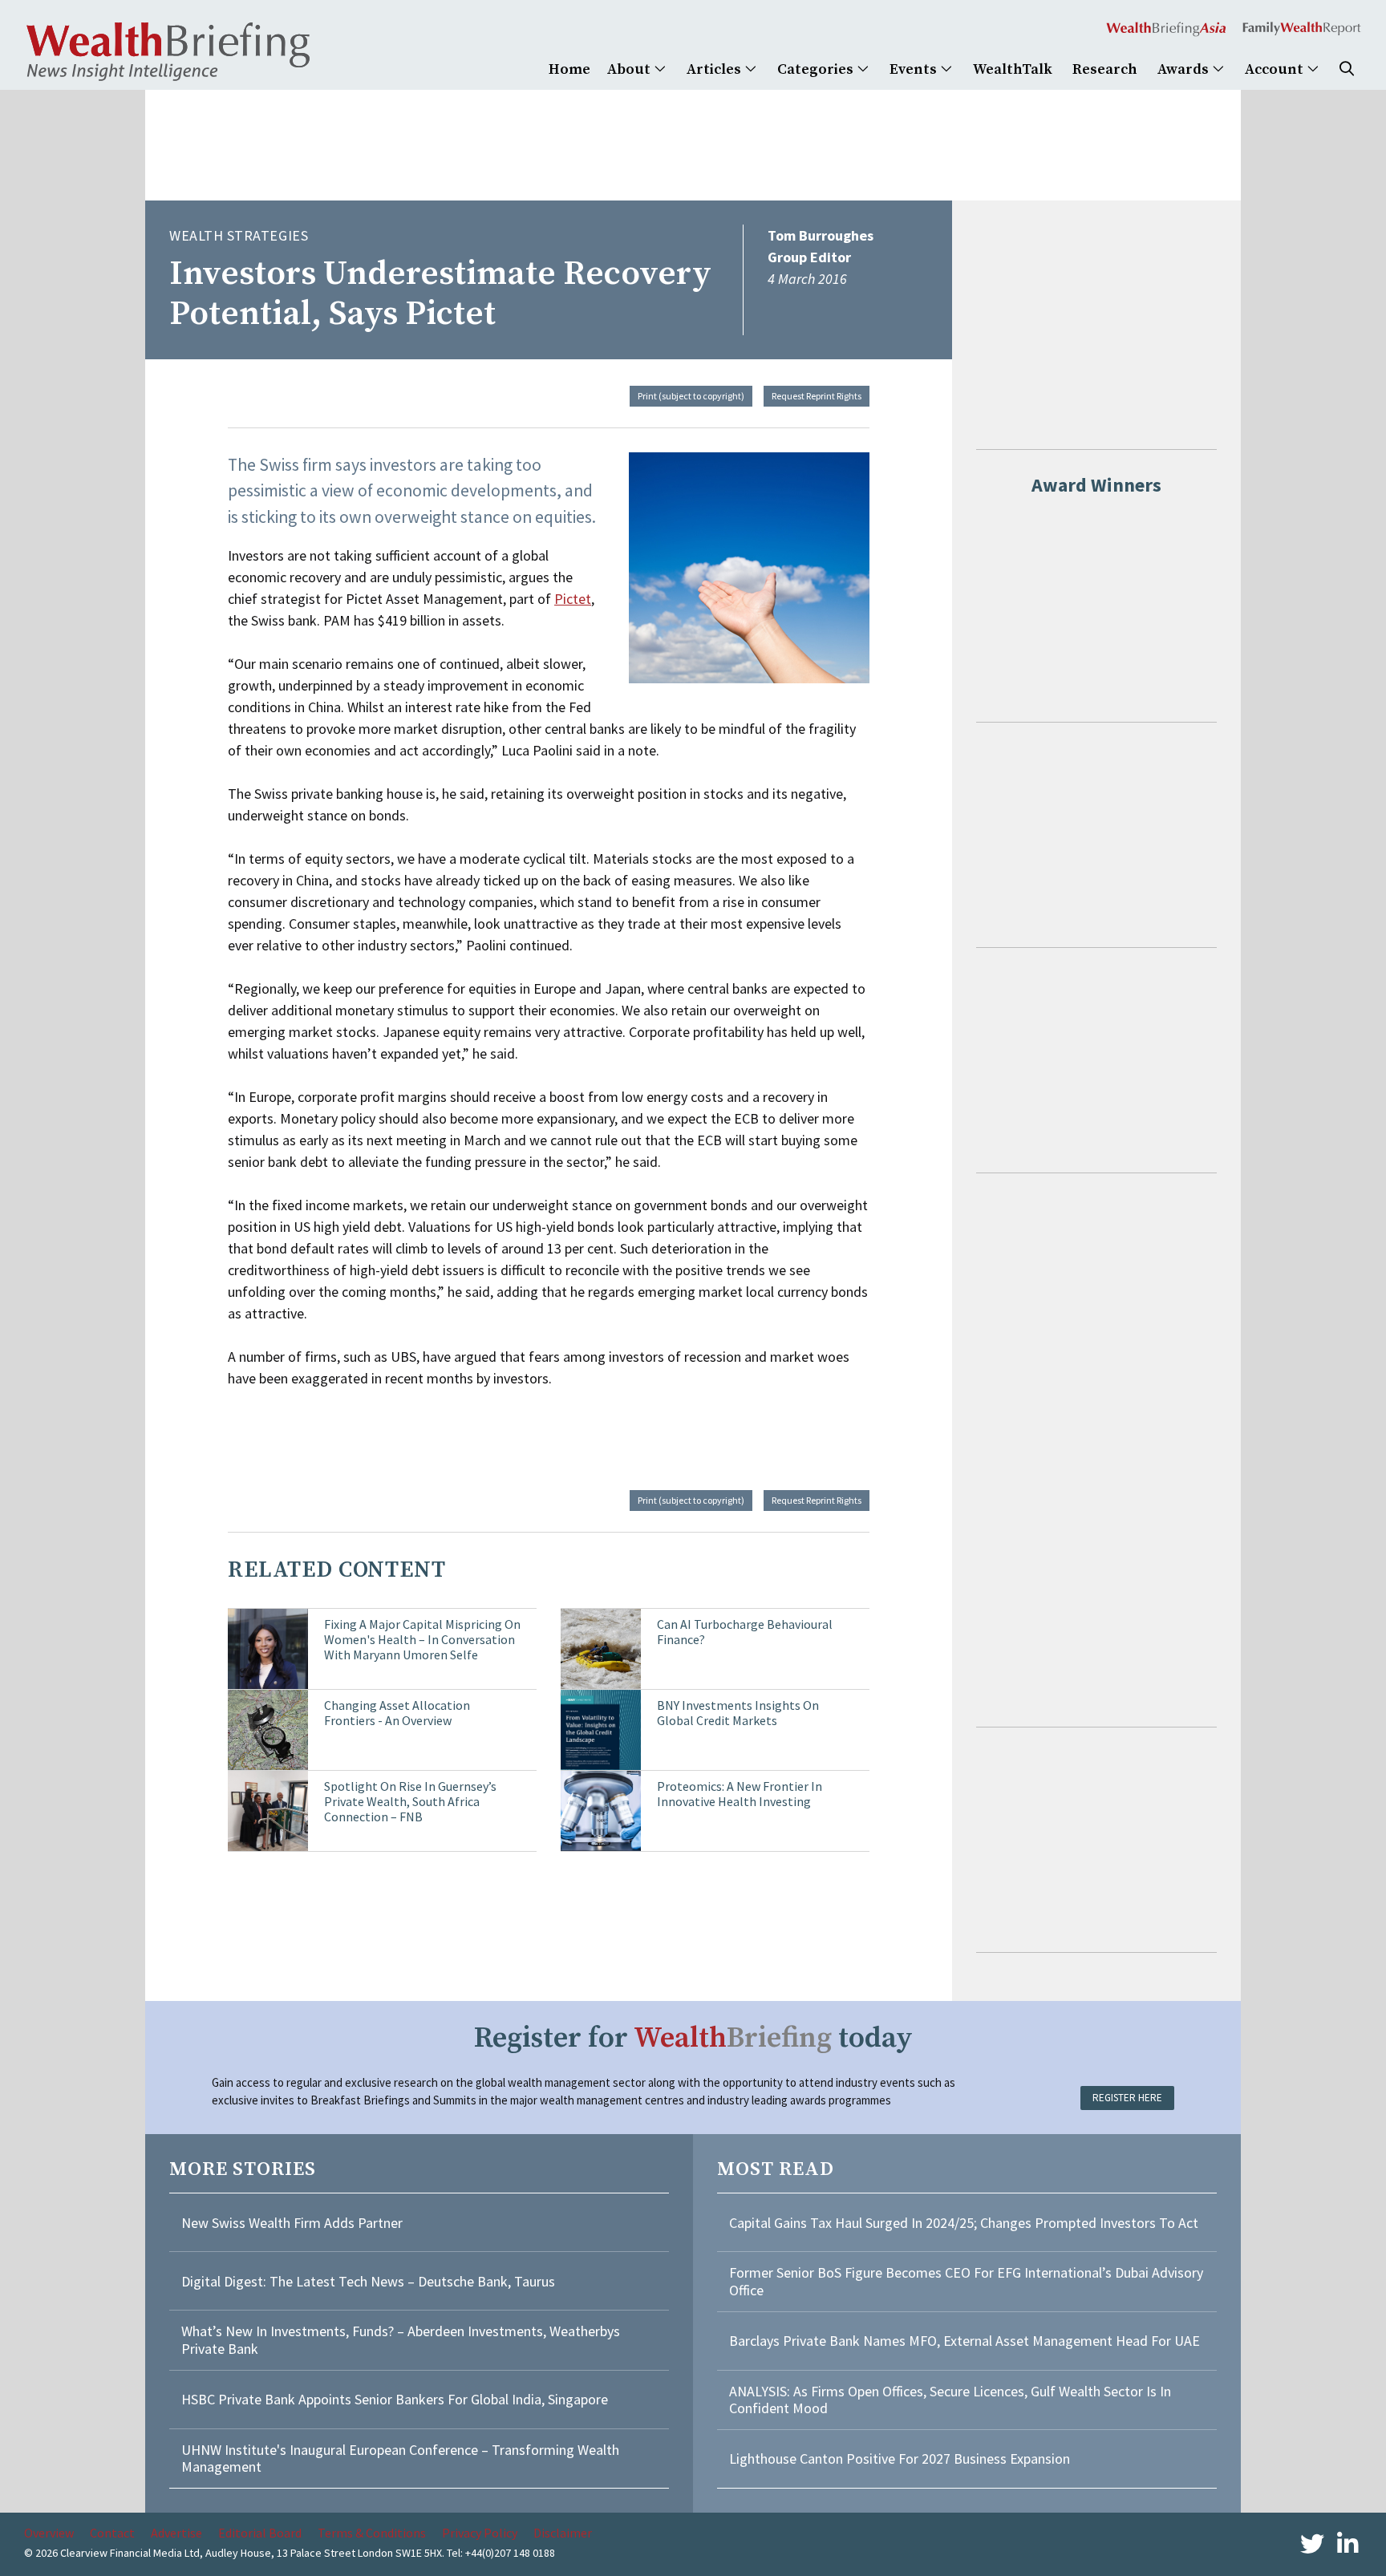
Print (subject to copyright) (691, 396)
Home (569, 69)
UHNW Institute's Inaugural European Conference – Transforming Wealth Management (400, 2459)
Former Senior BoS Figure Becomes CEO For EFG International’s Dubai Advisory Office (966, 2281)
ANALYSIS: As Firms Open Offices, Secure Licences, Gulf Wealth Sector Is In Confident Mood (950, 2400)
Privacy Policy (480, 2533)
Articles (715, 69)
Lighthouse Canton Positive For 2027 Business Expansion (900, 2459)
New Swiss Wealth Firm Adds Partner (292, 2223)
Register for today (693, 2038)
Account (1276, 69)
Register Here (1127, 2098)
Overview (49, 2533)
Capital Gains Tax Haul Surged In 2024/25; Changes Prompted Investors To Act (964, 2223)
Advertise (176, 2533)
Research (1105, 69)
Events (915, 69)
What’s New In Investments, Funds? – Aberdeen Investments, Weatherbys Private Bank (401, 2340)
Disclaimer (563, 2533)
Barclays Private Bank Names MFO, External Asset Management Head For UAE (965, 2341)
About (630, 69)
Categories (817, 69)
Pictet (573, 599)
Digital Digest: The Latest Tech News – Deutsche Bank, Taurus (368, 2281)
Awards (1185, 69)
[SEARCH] (1347, 69)
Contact (112, 2533)
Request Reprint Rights (817, 396)
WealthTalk (1013, 69)
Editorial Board (260, 2533)
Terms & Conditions (372, 2533)
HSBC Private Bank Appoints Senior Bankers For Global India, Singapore (395, 2399)
